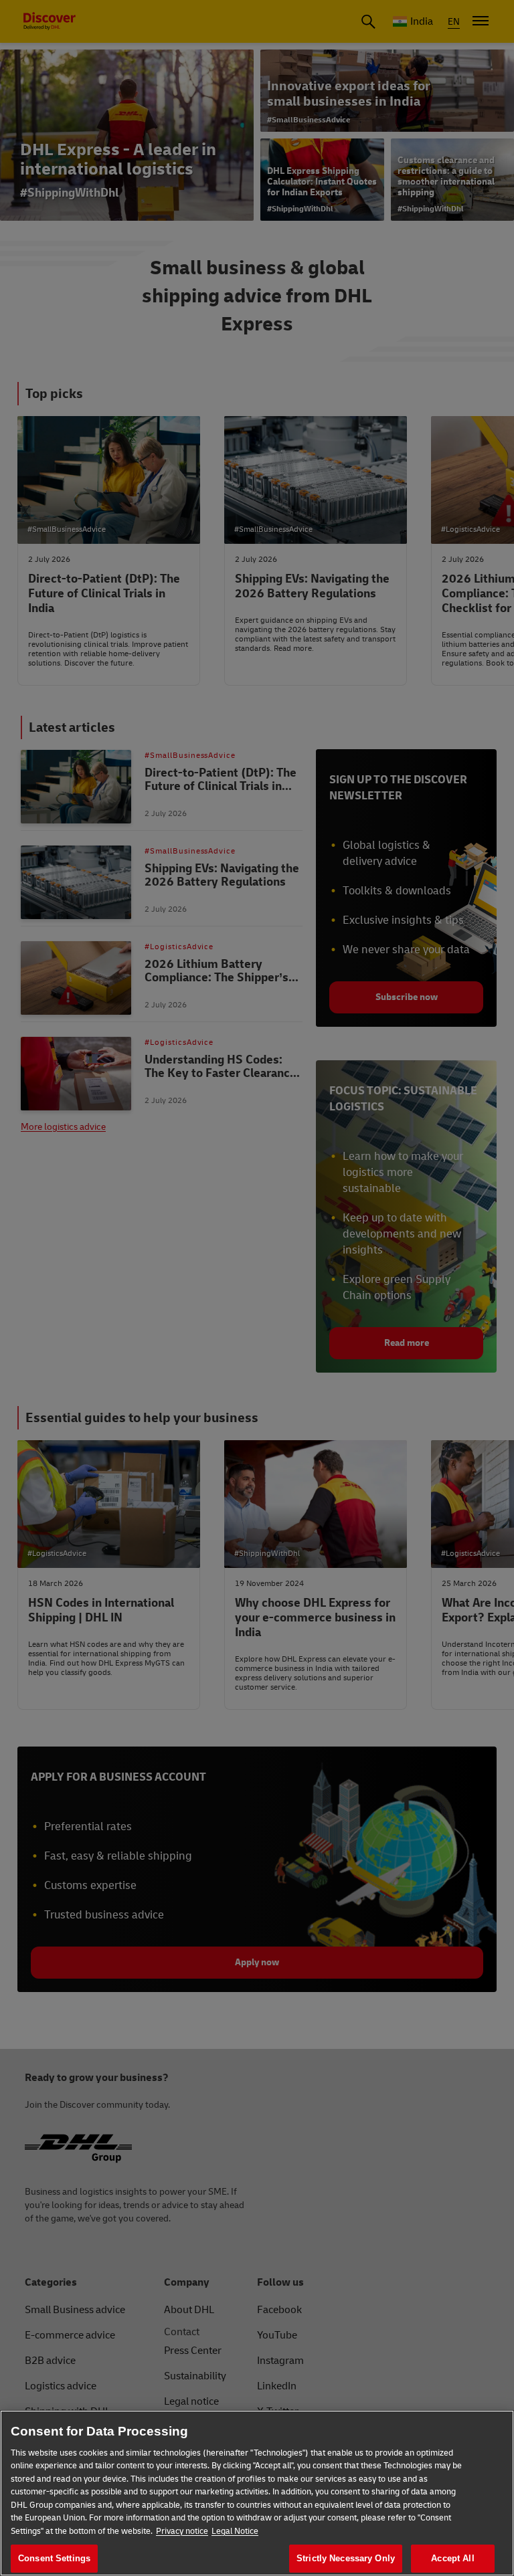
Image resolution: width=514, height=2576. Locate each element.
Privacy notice (182, 2531)
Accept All (452, 2558)
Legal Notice (235, 2531)
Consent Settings (54, 2558)
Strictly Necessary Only (346, 2558)
